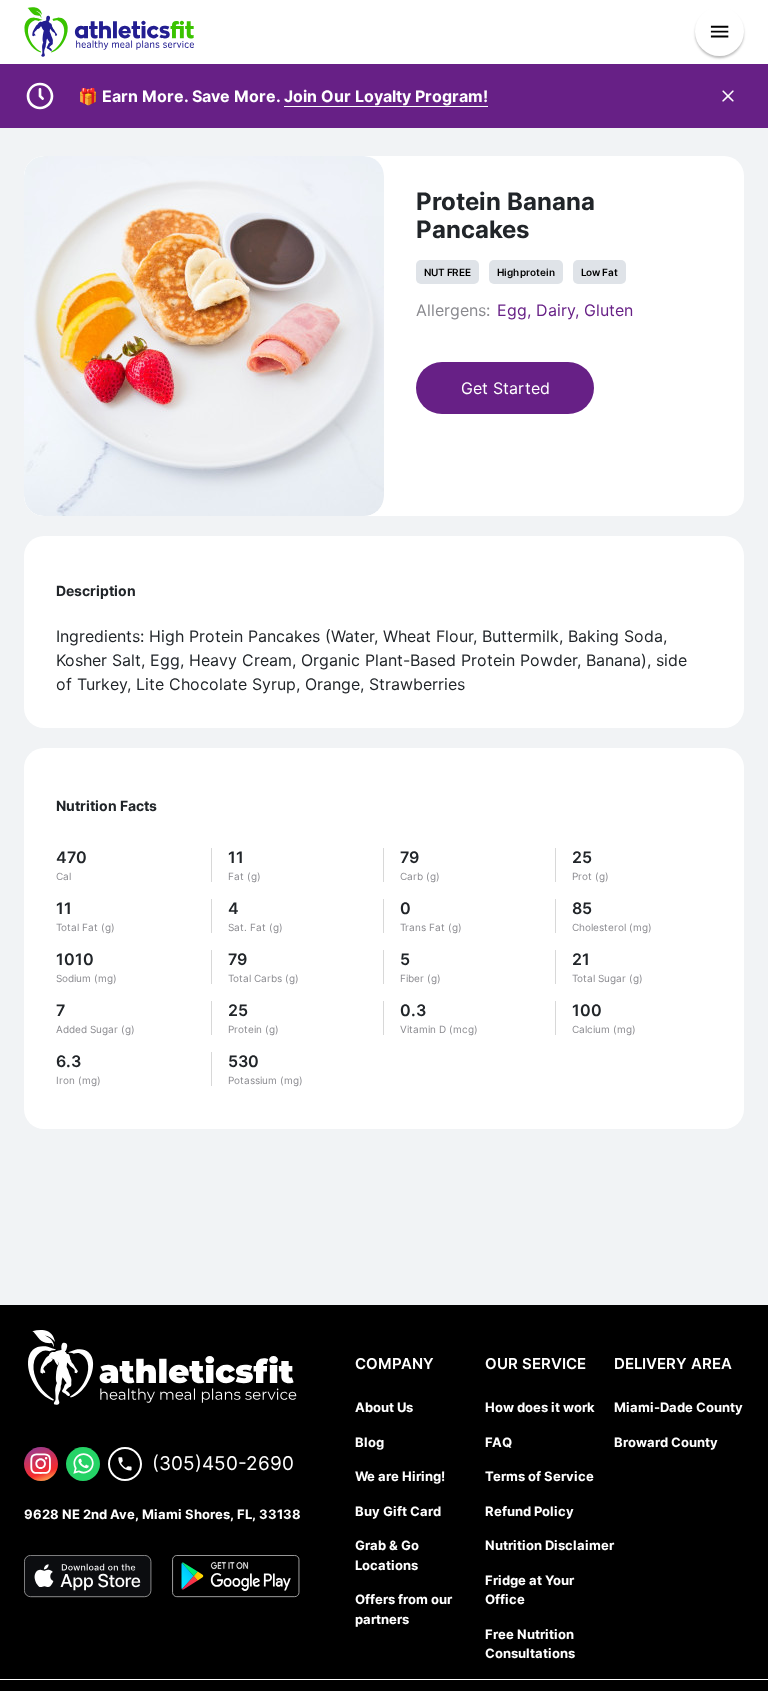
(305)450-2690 (223, 1463)
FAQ (498, 1442)
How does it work (540, 1407)
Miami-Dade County (678, 1407)
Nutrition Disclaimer (549, 1545)
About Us (384, 1407)
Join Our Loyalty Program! (386, 96)
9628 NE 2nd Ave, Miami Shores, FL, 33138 (162, 1514)
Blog (369, 1442)
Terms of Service (539, 1476)
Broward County (666, 1442)
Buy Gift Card (398, 1511)
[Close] (728, 96)
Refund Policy (529, 1511)
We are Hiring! (400, 1476)
